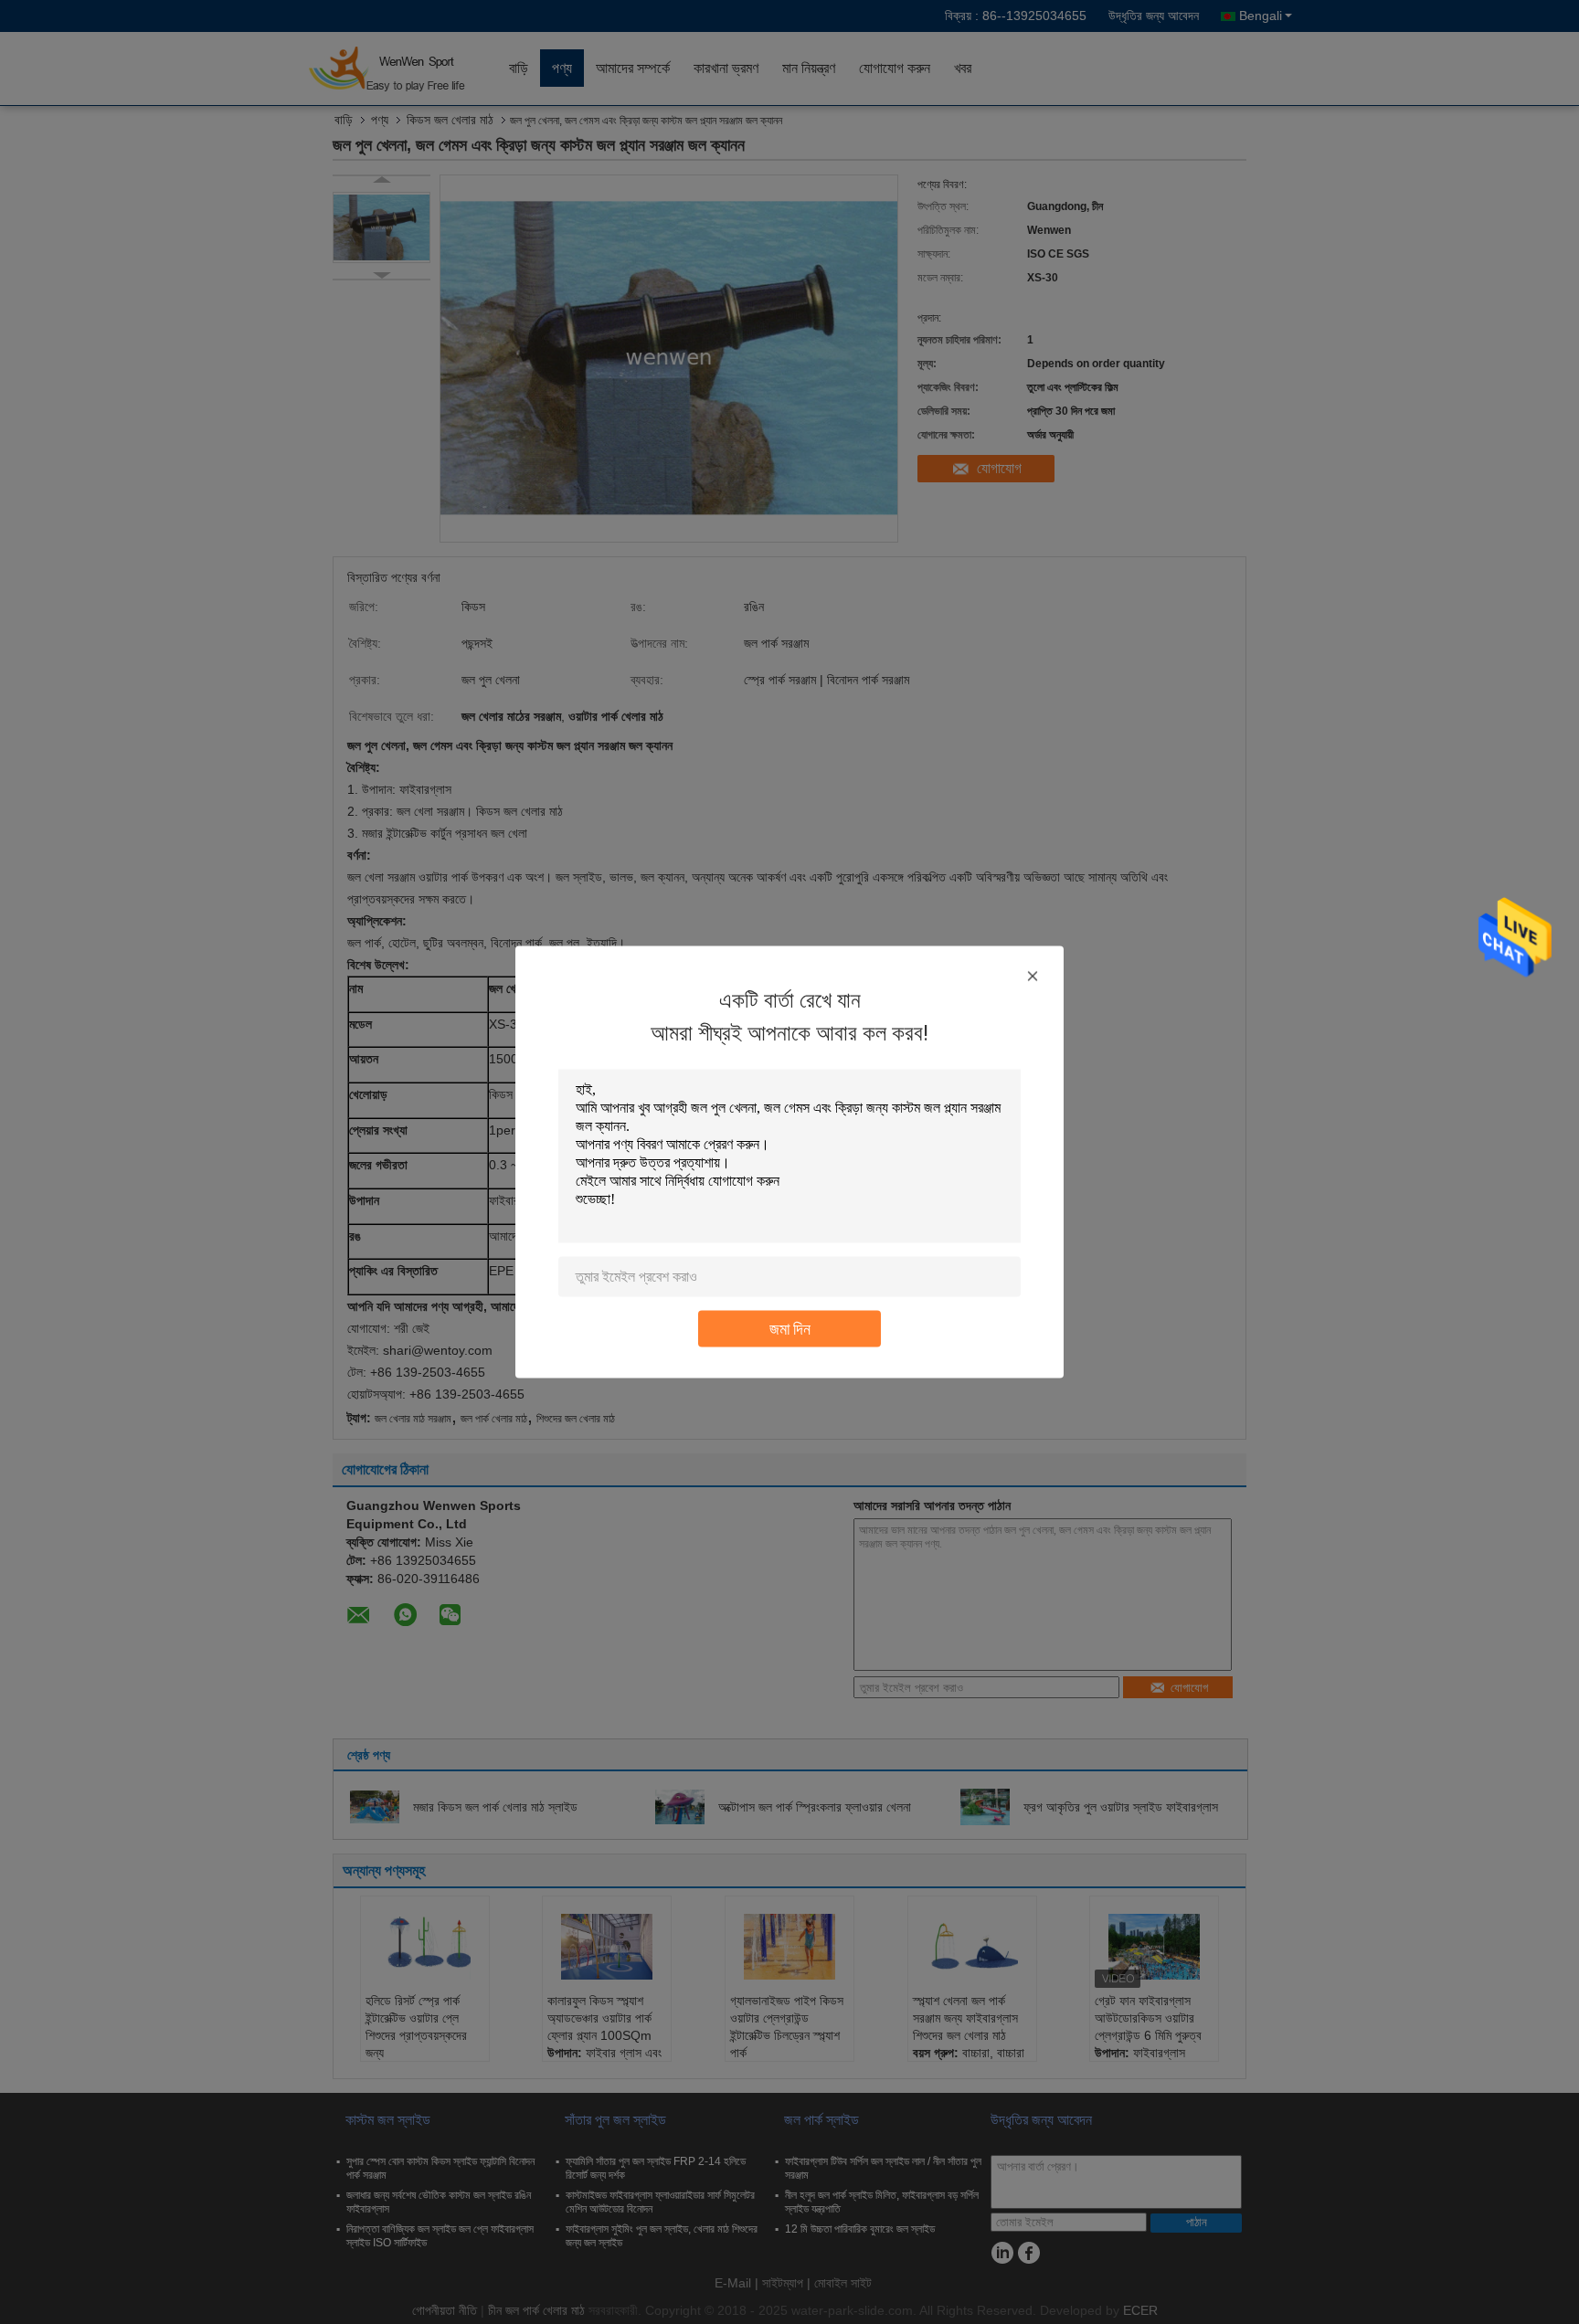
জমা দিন (790, 1329)
